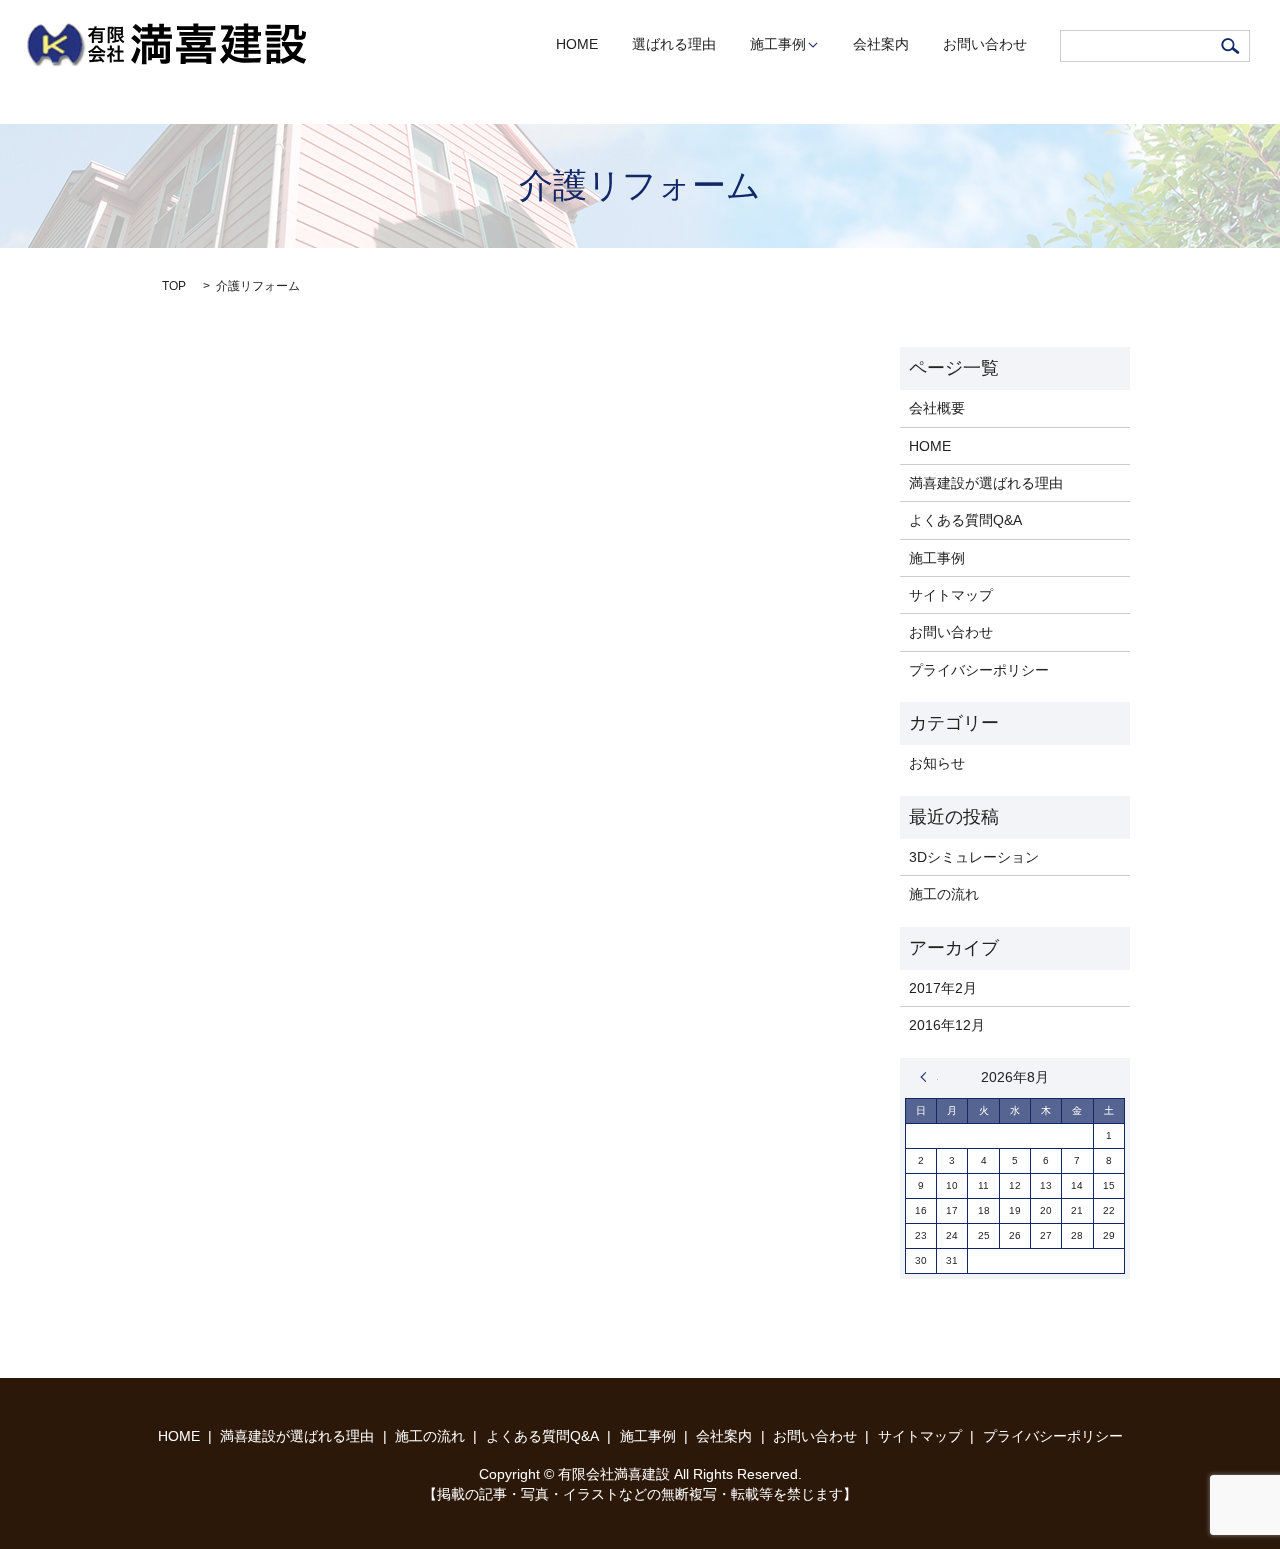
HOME (577, 45)
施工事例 (778, 45)
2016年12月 (947, 1025)
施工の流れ (944, 894)
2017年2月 (943, 988)
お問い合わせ (985, 45)
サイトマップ (951, 595)
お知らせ (937, 763)
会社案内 (881, 45)
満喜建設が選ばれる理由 (986, 483)
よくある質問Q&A (965, 520)
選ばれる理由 (674, 45)
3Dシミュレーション (974, 857)
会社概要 (937, 408)
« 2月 (929, 1077)
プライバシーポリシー (979, 670)
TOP (174, 286)
